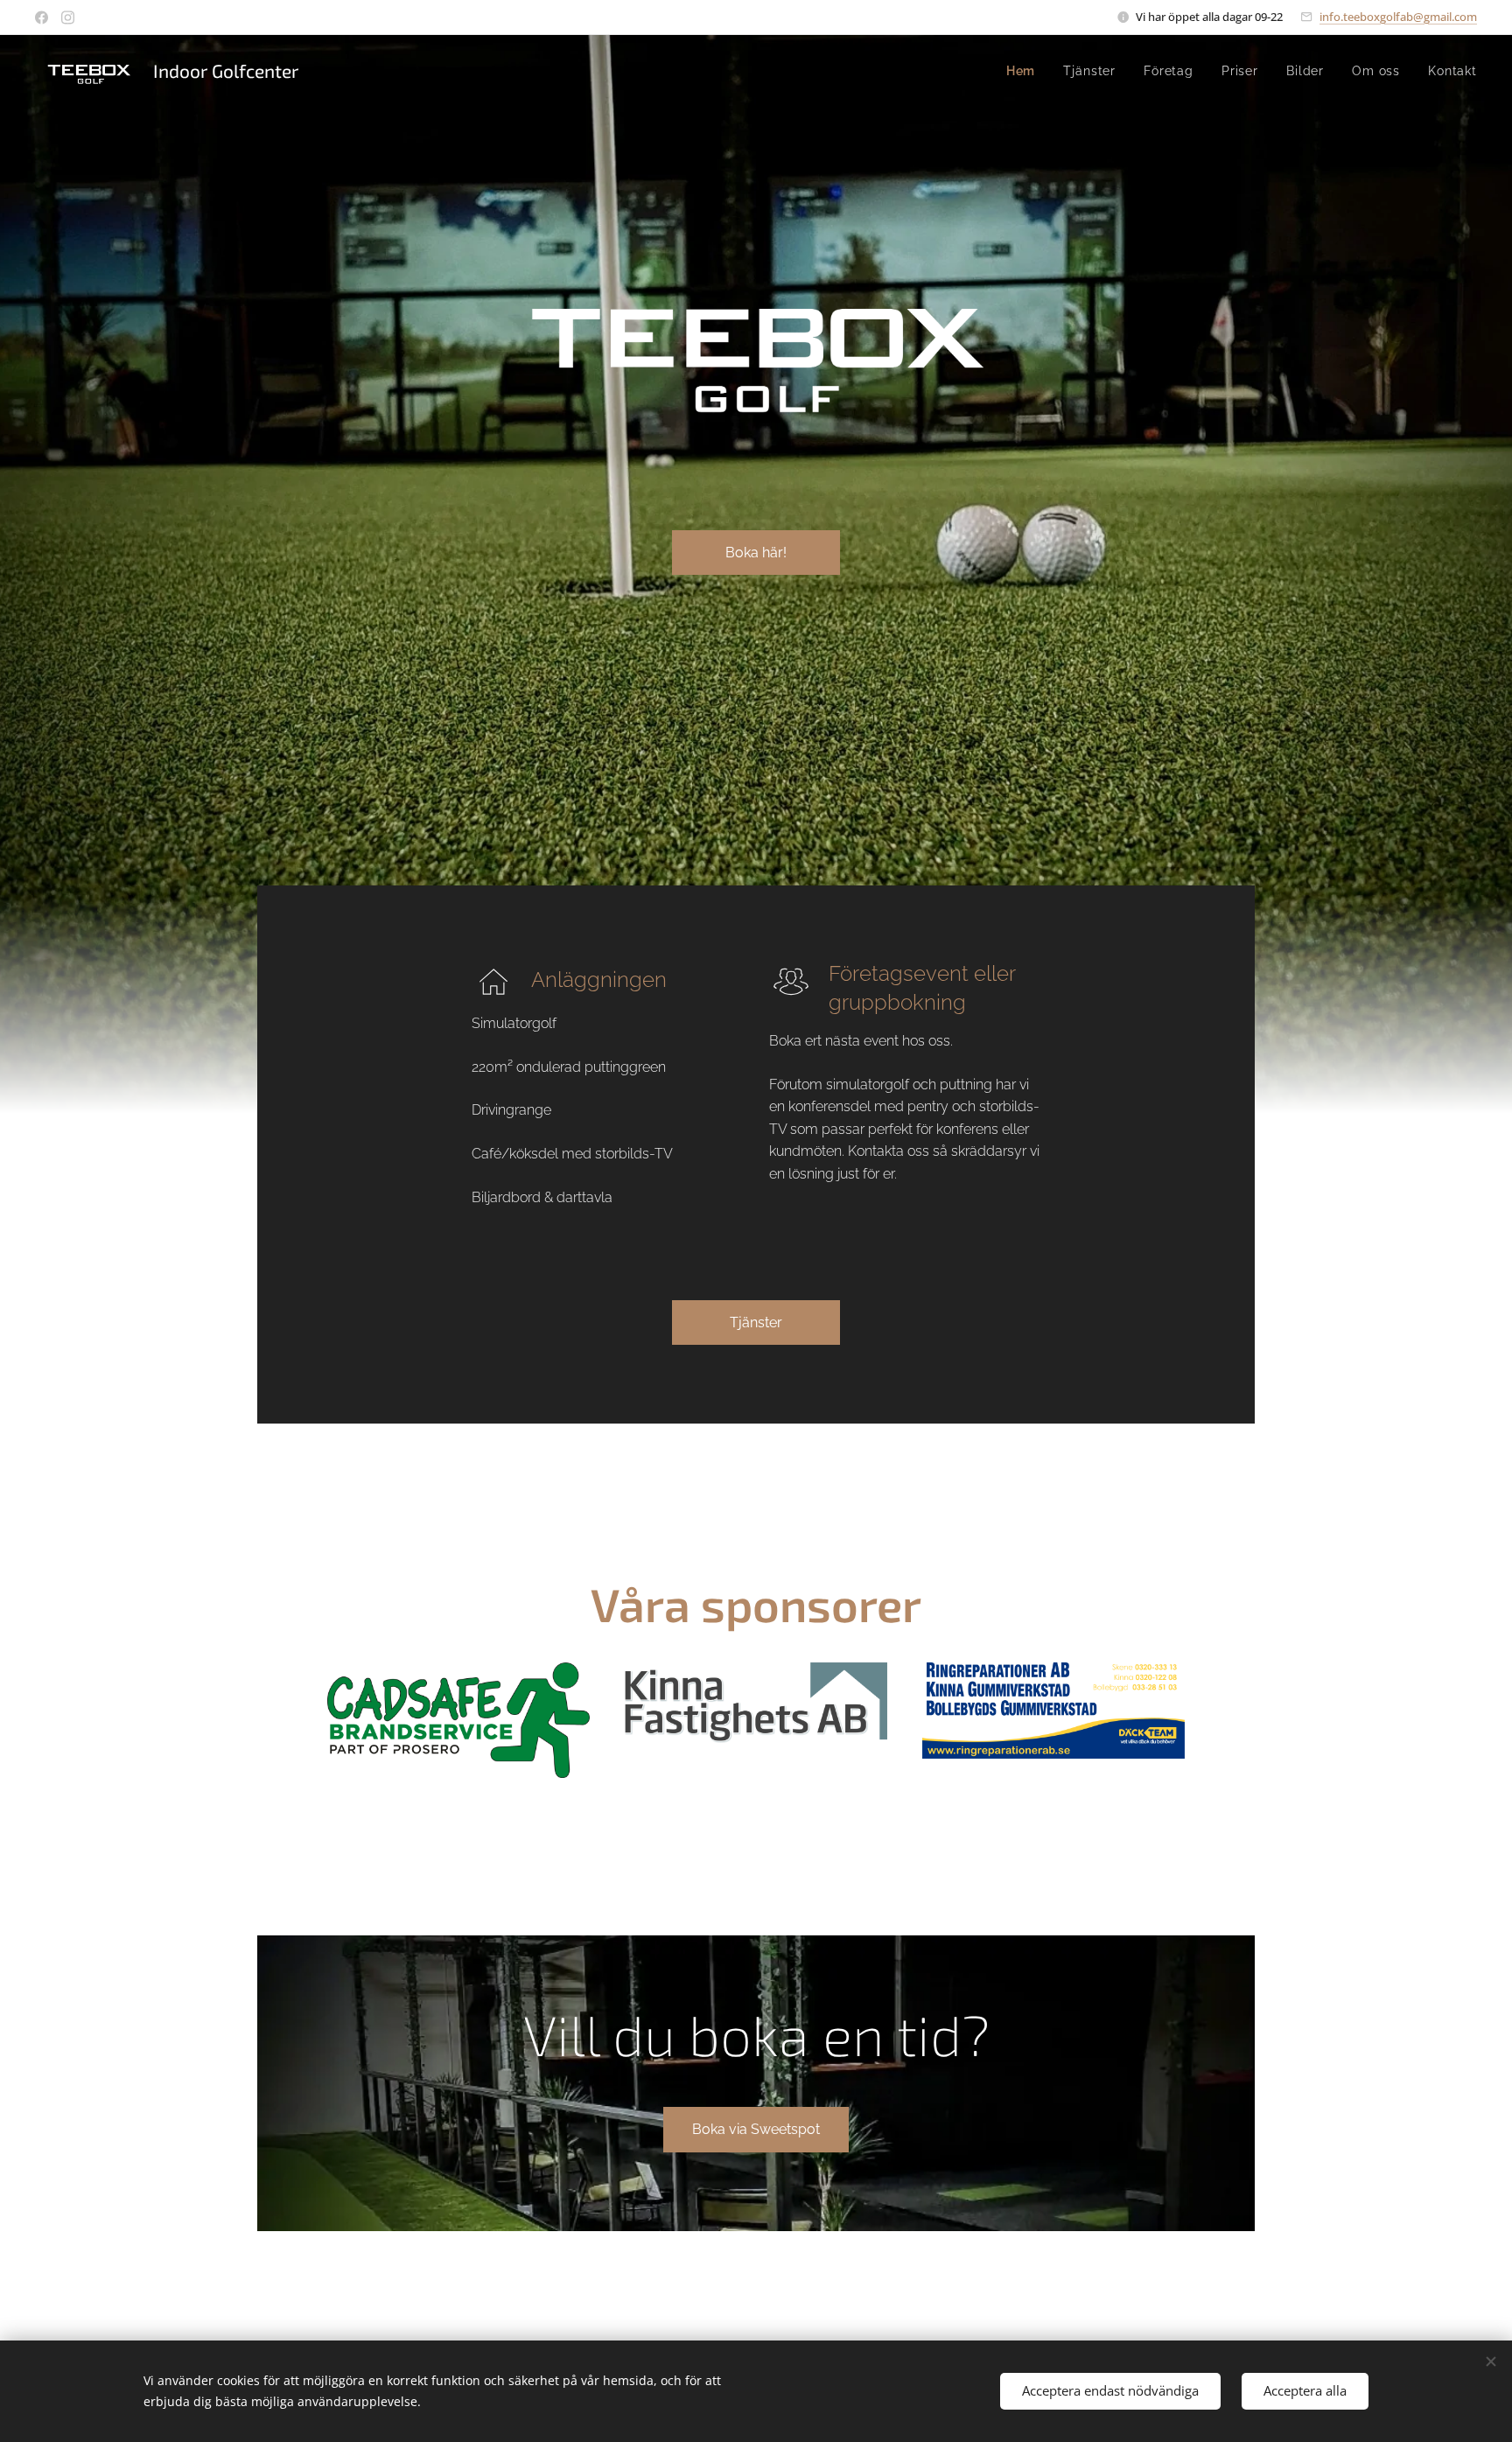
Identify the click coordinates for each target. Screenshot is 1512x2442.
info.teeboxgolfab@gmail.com (1398, 17)
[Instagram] (68, 17)
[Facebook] (42, 17)
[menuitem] (1026, 71)
